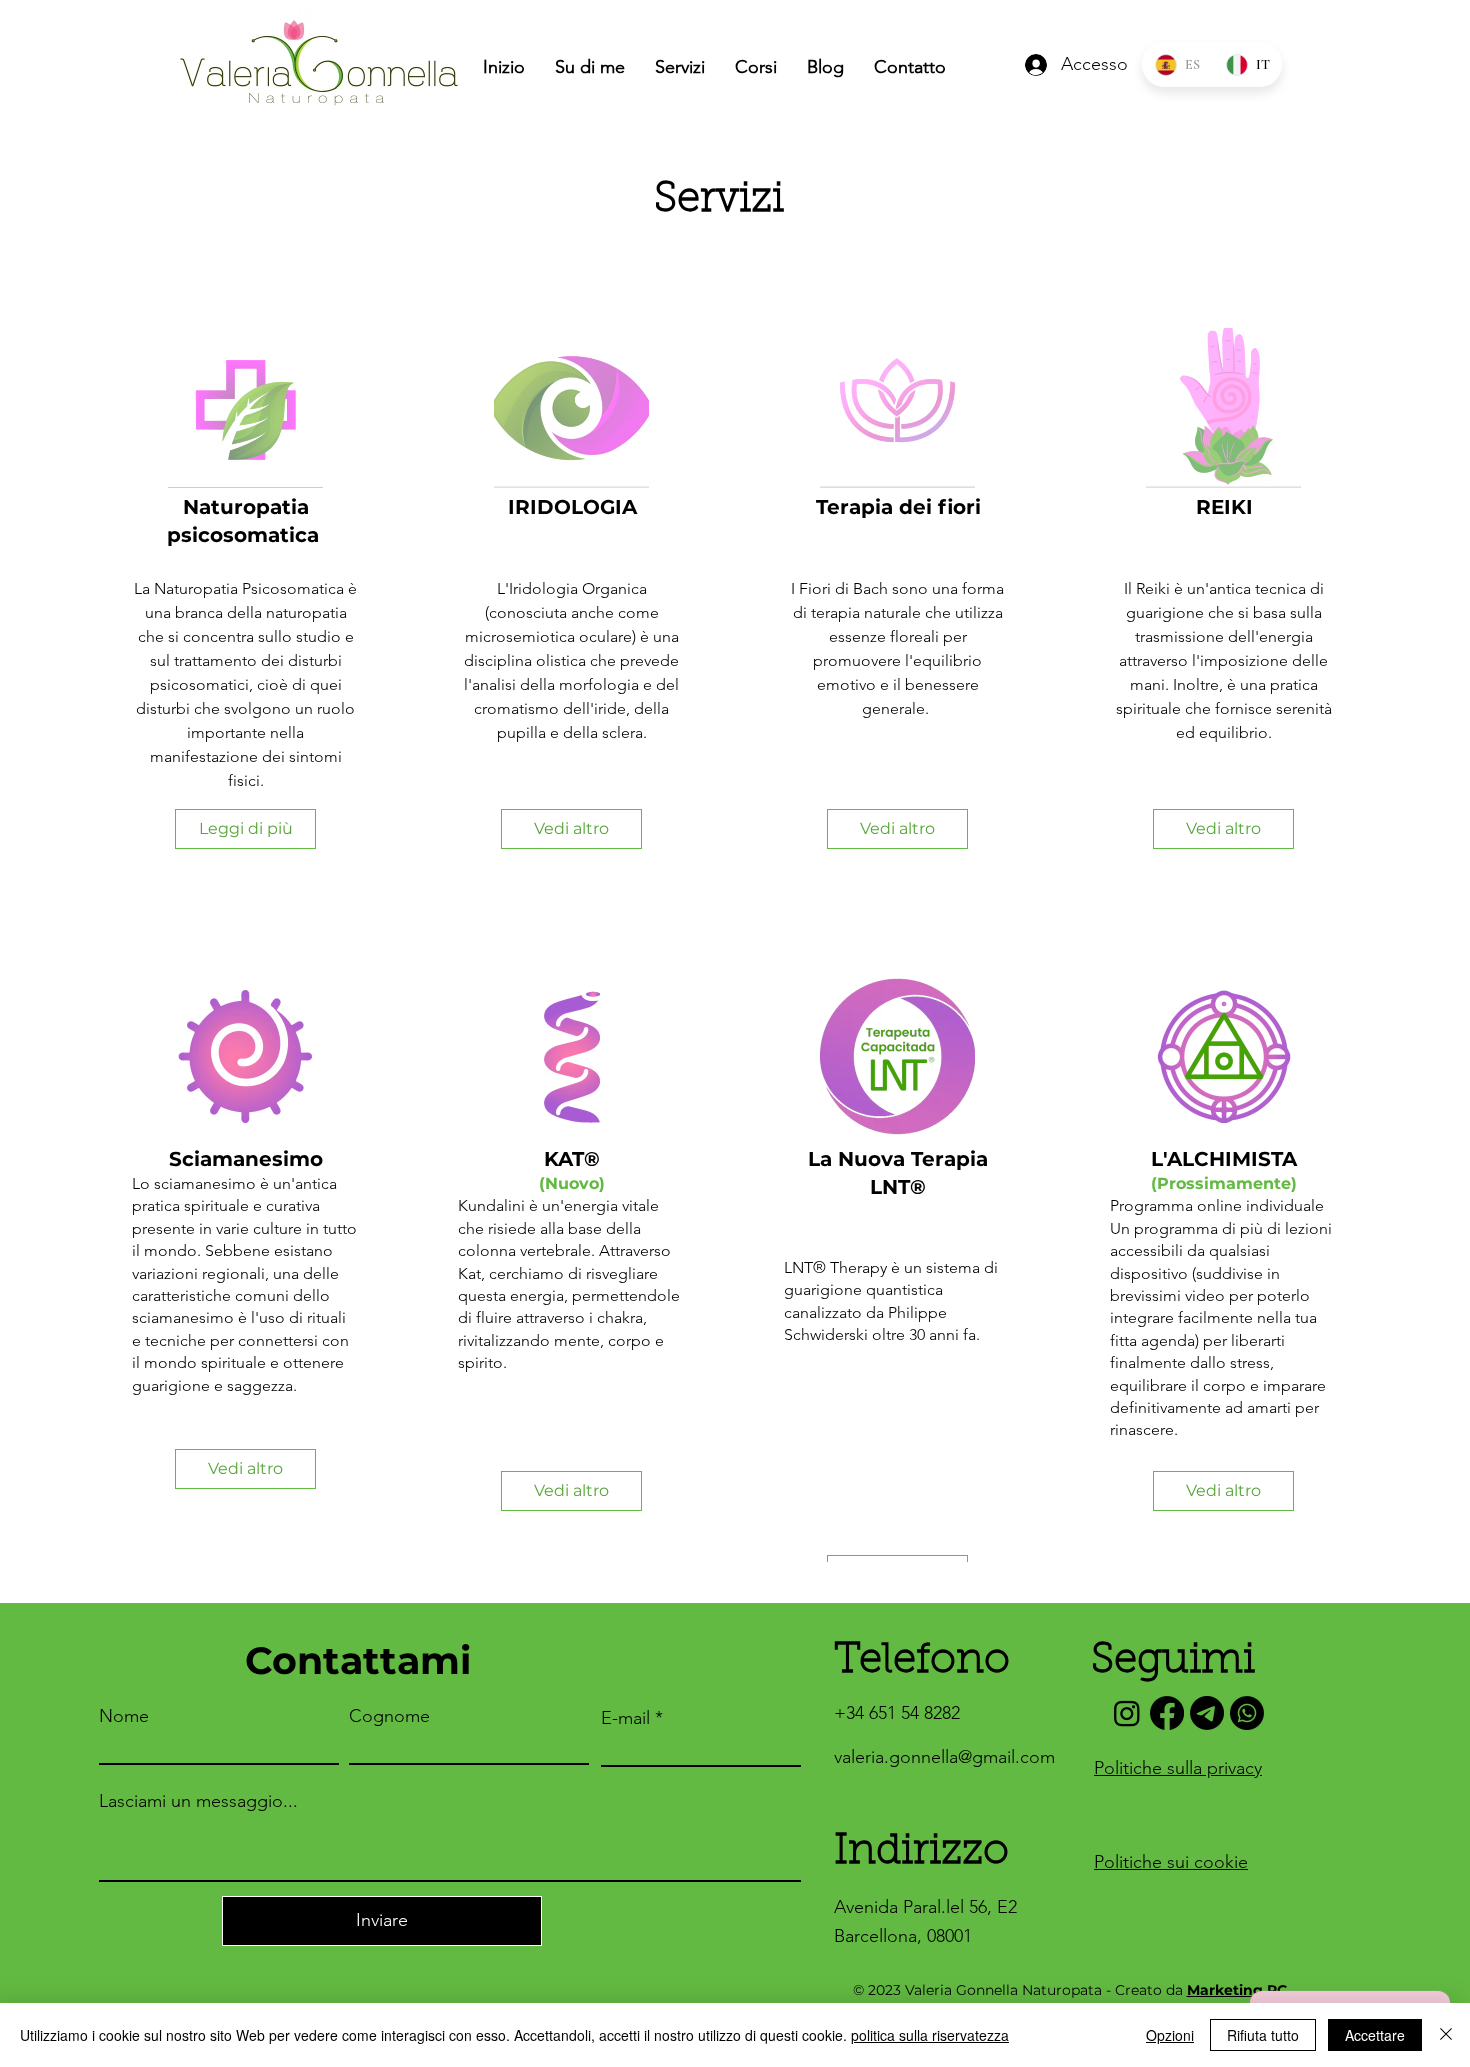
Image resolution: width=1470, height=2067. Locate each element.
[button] (1223, 1491)
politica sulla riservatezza (930, 2035)
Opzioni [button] (1170, 2035)
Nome (124, 1716)
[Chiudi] (1446, 2035)
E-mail (625, 1718)
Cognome (389, 1716)
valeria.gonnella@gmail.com (944, 1757)
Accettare (1375, 2035)
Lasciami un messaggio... (198, 1801)
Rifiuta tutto (1263, 2035)
